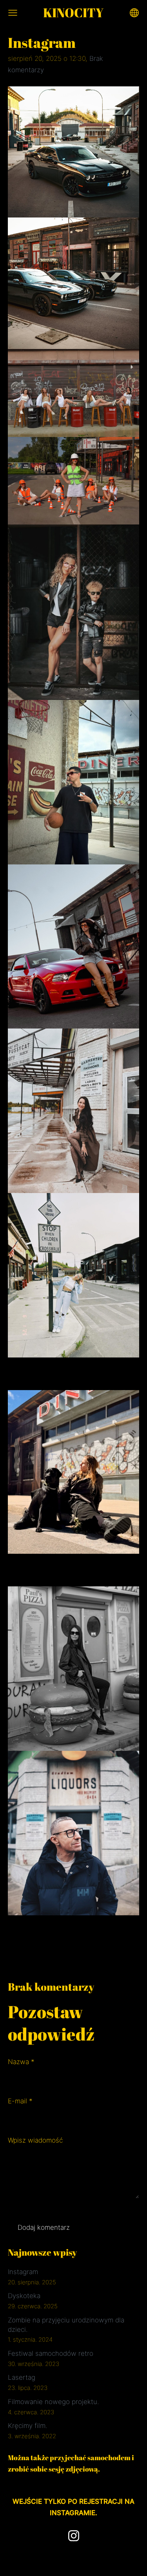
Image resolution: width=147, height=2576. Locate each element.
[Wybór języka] (134, 13)
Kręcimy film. (27, 2426)
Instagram (23, 2272)
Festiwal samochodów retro (51, 2353)
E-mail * (20, 2101)
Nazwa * (21, 2062)
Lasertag (22, 2377)
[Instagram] (74, 2536)
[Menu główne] (13, 13)
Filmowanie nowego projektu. (53, 2402)
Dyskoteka (24, 2296)
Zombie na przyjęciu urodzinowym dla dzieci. (66, 2325)
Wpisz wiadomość (35, 2140)
